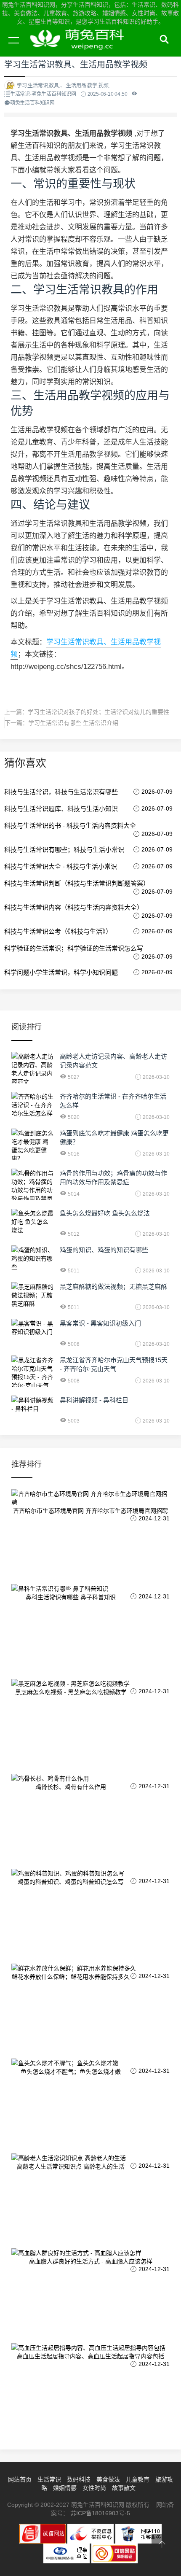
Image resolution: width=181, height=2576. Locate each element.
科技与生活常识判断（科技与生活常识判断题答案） (77, 883)
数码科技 (79, 2479)
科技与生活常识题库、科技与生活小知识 (61, 809)
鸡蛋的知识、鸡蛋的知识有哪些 (104, 1250)
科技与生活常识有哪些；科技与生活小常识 (64, 850)
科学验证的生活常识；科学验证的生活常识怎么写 (74, 948)
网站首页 (20, 2479)
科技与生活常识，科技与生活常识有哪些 (61, 792)
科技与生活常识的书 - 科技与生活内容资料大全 (70, 826)
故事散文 (124, 2488)
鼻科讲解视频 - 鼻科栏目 (94, 1400)
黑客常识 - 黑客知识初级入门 (100, 1323)
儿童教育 (138, 2479)
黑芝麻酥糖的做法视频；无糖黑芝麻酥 (113, 1287)
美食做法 (108, 2479)
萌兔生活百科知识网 (80, 50)
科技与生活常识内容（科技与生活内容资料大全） (74, 907)
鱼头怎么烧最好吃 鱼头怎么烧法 (105, 1213)
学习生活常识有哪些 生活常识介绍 (73, 723)
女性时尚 (94, 2488)
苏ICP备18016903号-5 (100, 2513)
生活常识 (49, 2479)
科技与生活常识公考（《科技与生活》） (58, 931)
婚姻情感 (65, 2488)
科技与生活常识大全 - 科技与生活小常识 (61, 866)
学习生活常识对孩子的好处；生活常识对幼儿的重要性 (98, 712)
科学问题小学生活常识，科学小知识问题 (61, 972)
